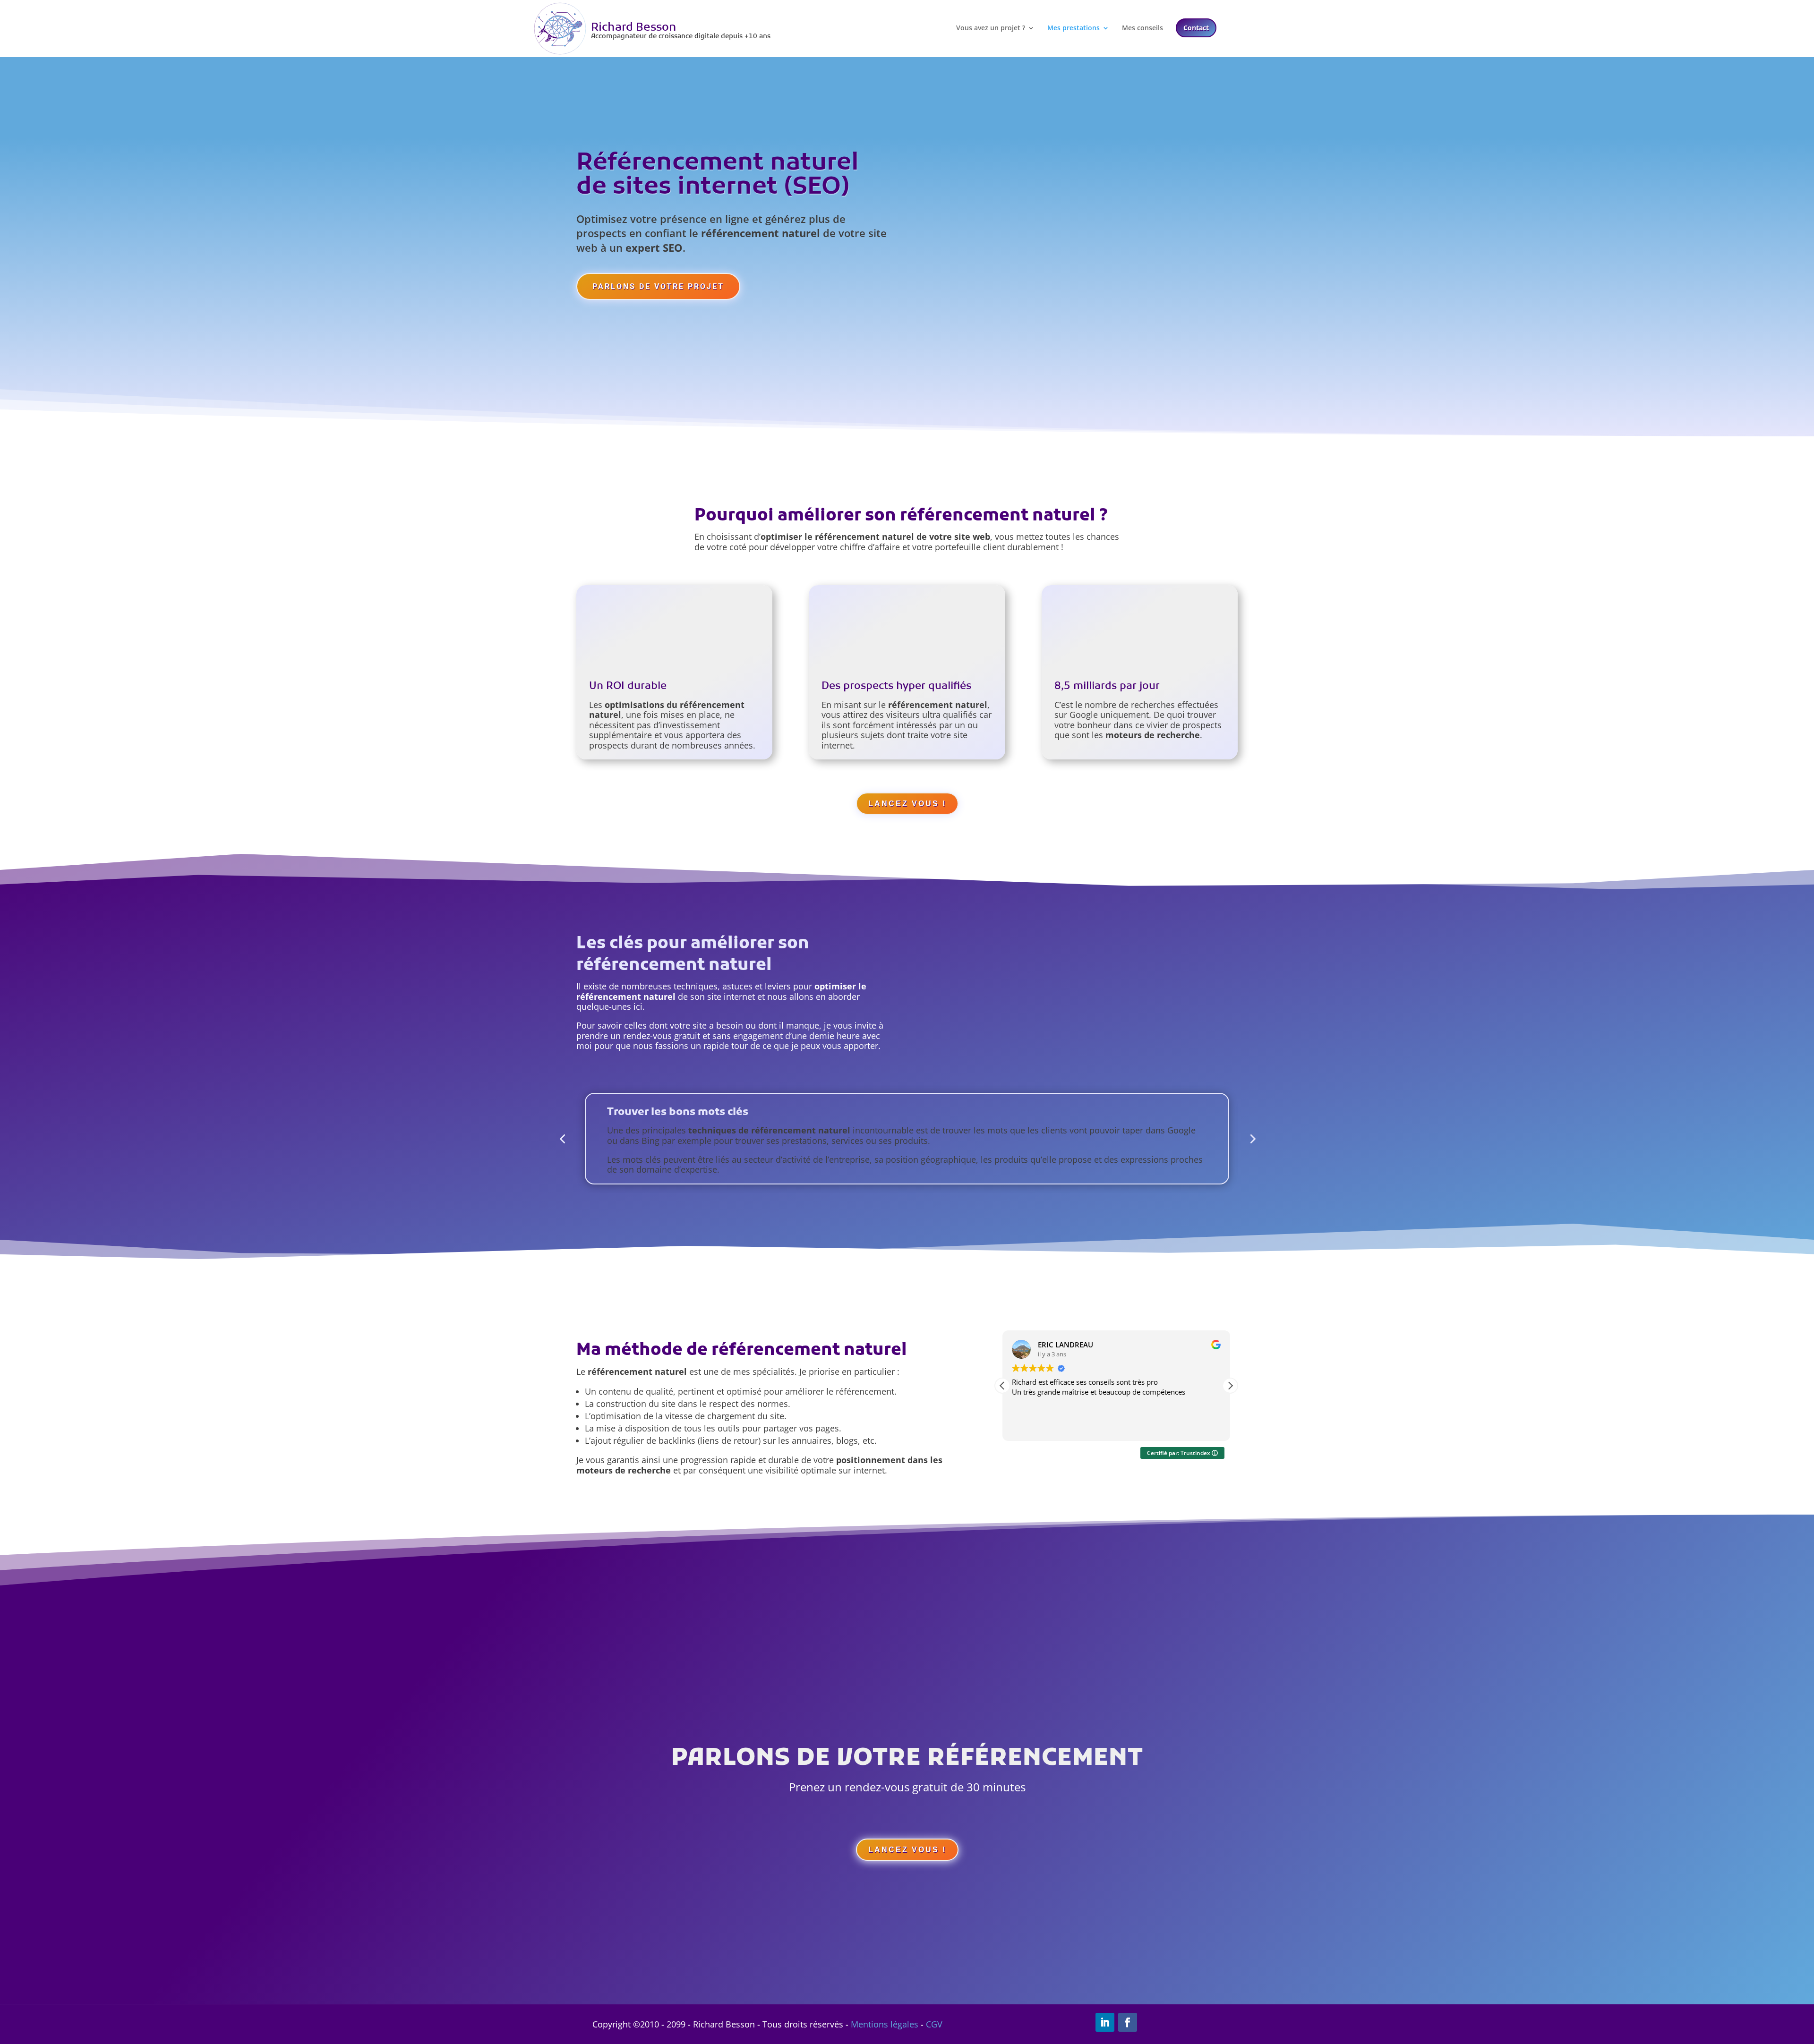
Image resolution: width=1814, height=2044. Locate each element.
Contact (1196, 28)
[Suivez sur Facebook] (1128, 2022)
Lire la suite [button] (1030, 1427)
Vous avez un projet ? (991, 28)
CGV (934, 2024)
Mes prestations (1074, 28)
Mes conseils (1142, 28)
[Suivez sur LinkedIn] (1105, 2022)
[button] (1230, 1386)
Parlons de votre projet (658, 286)
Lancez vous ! (907, 804)
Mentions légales (885, 2024)
